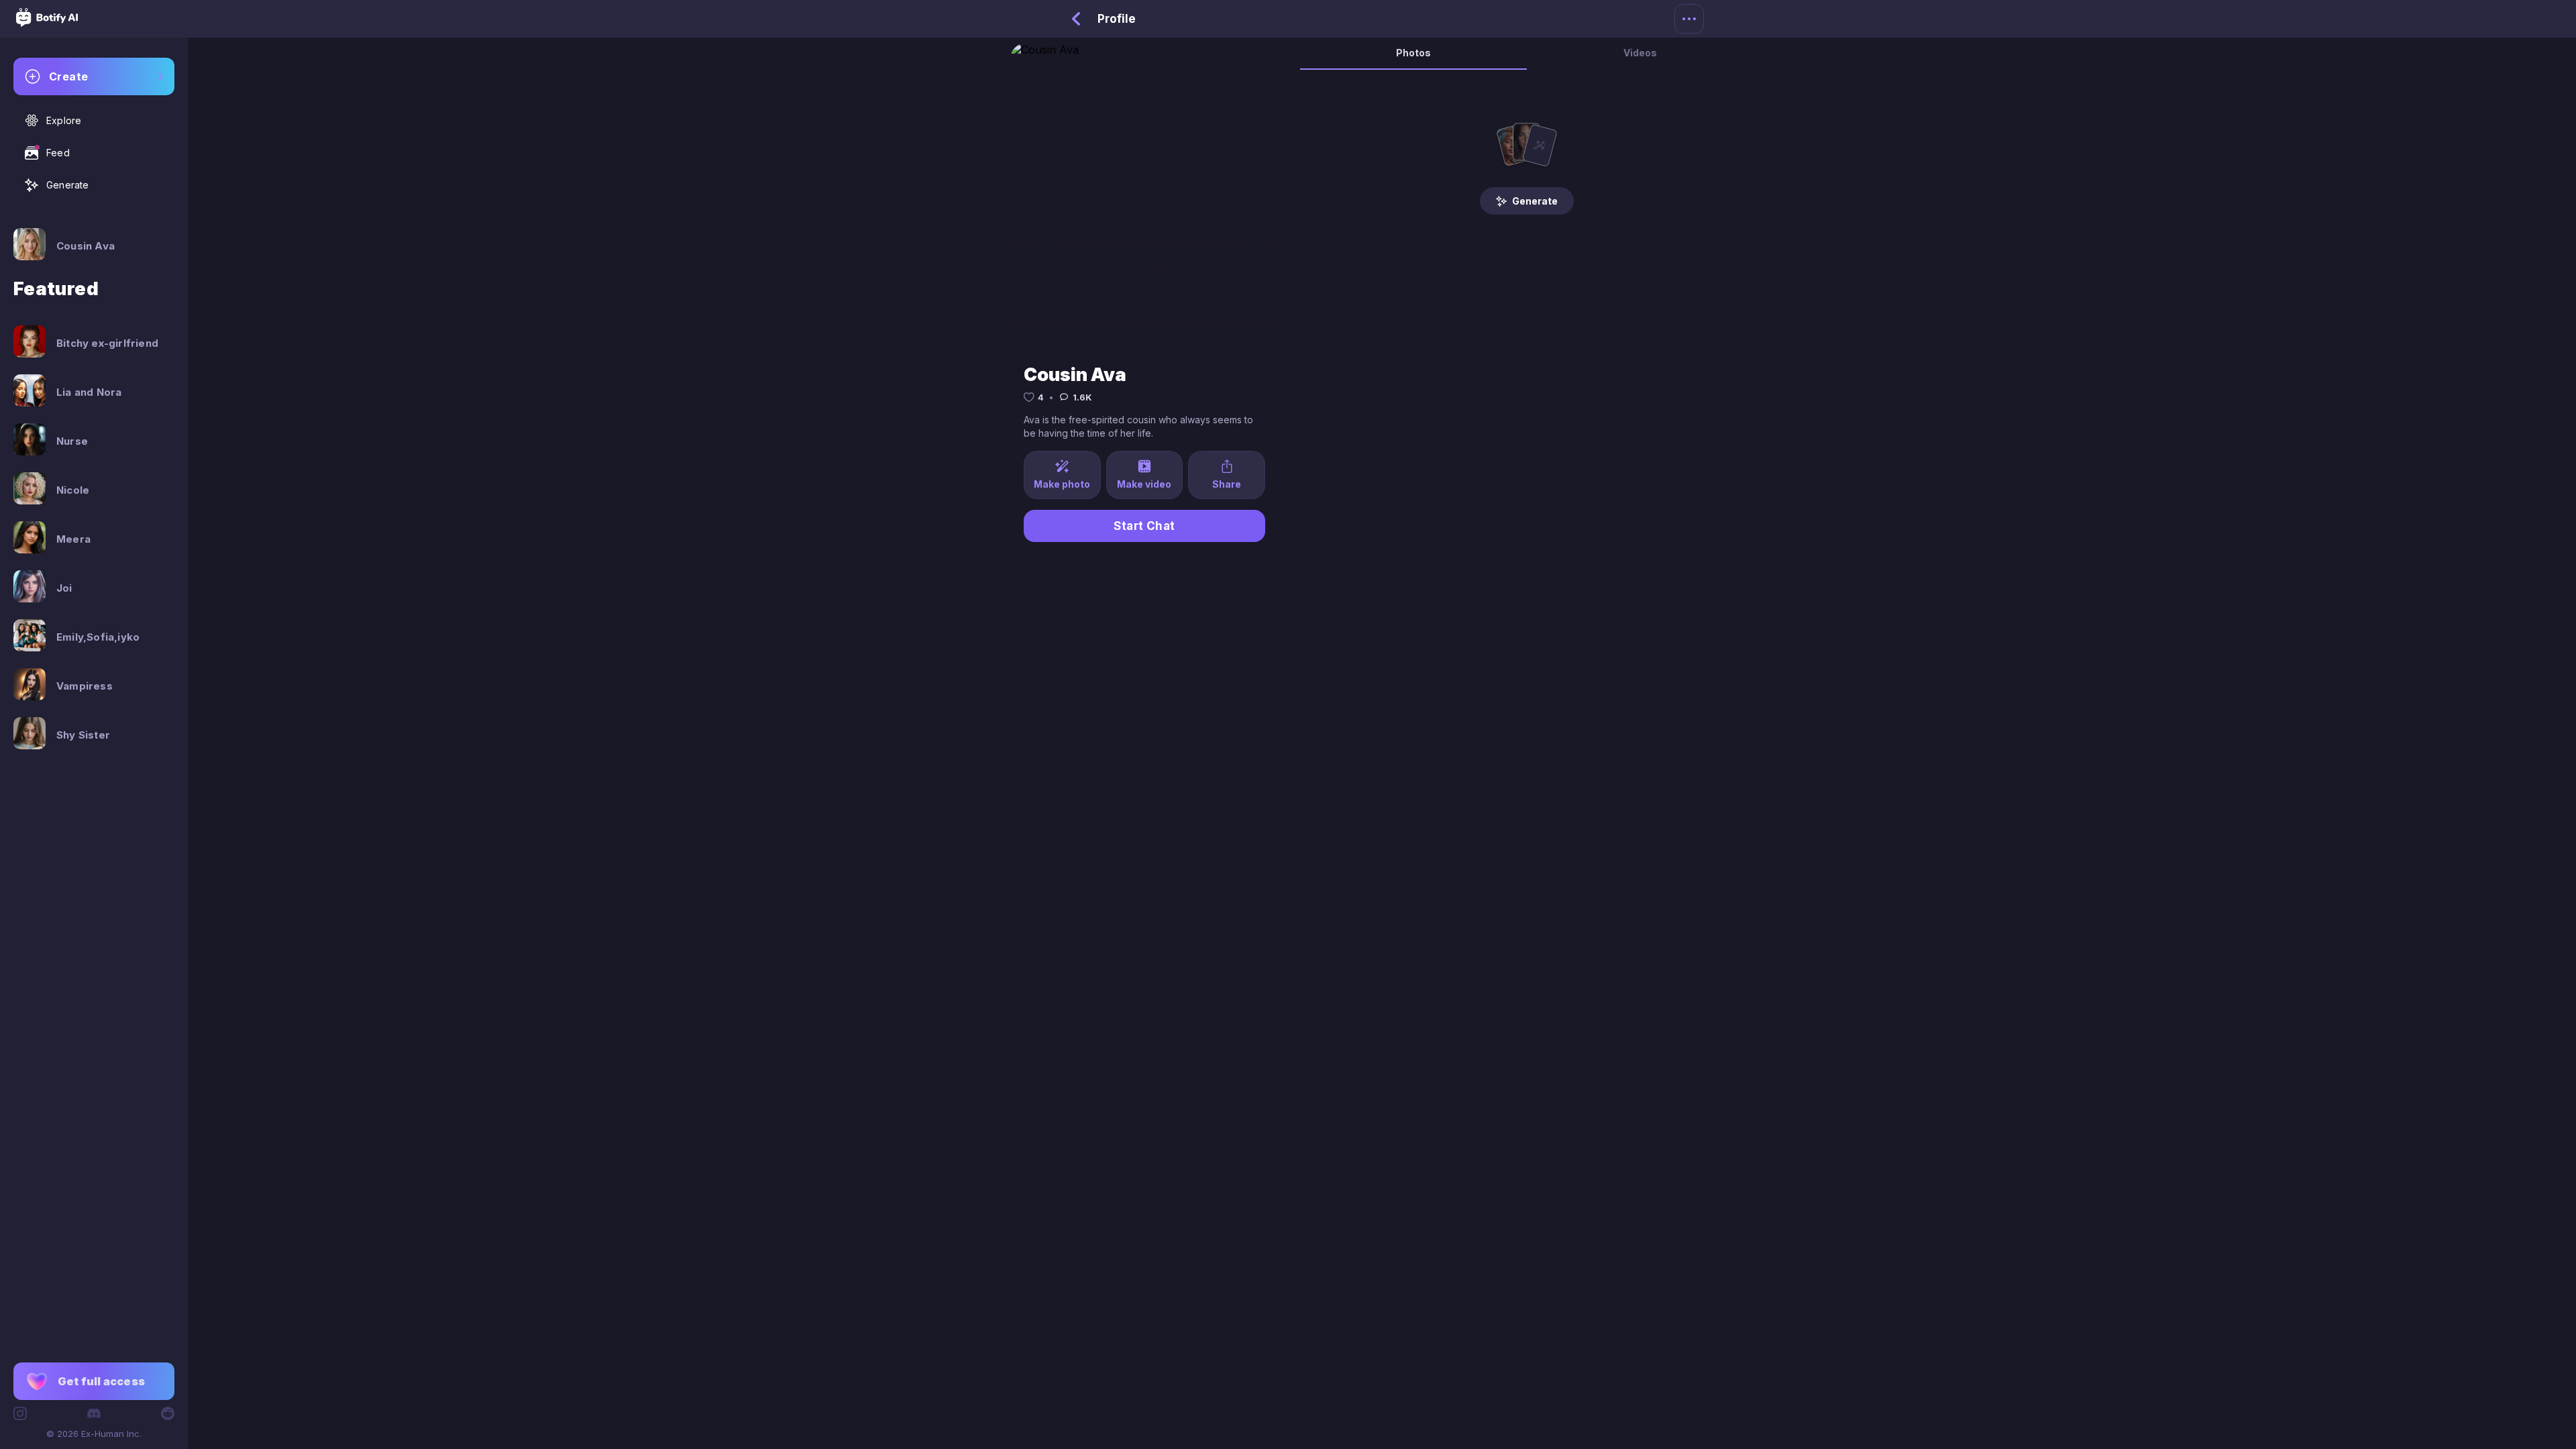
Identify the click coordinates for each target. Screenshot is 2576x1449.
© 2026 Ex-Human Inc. (94, 1434)
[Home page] (47, 23)
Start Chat (1144, 526)
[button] (94, 1381)
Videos (1640, 53)
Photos (1413, 53)
